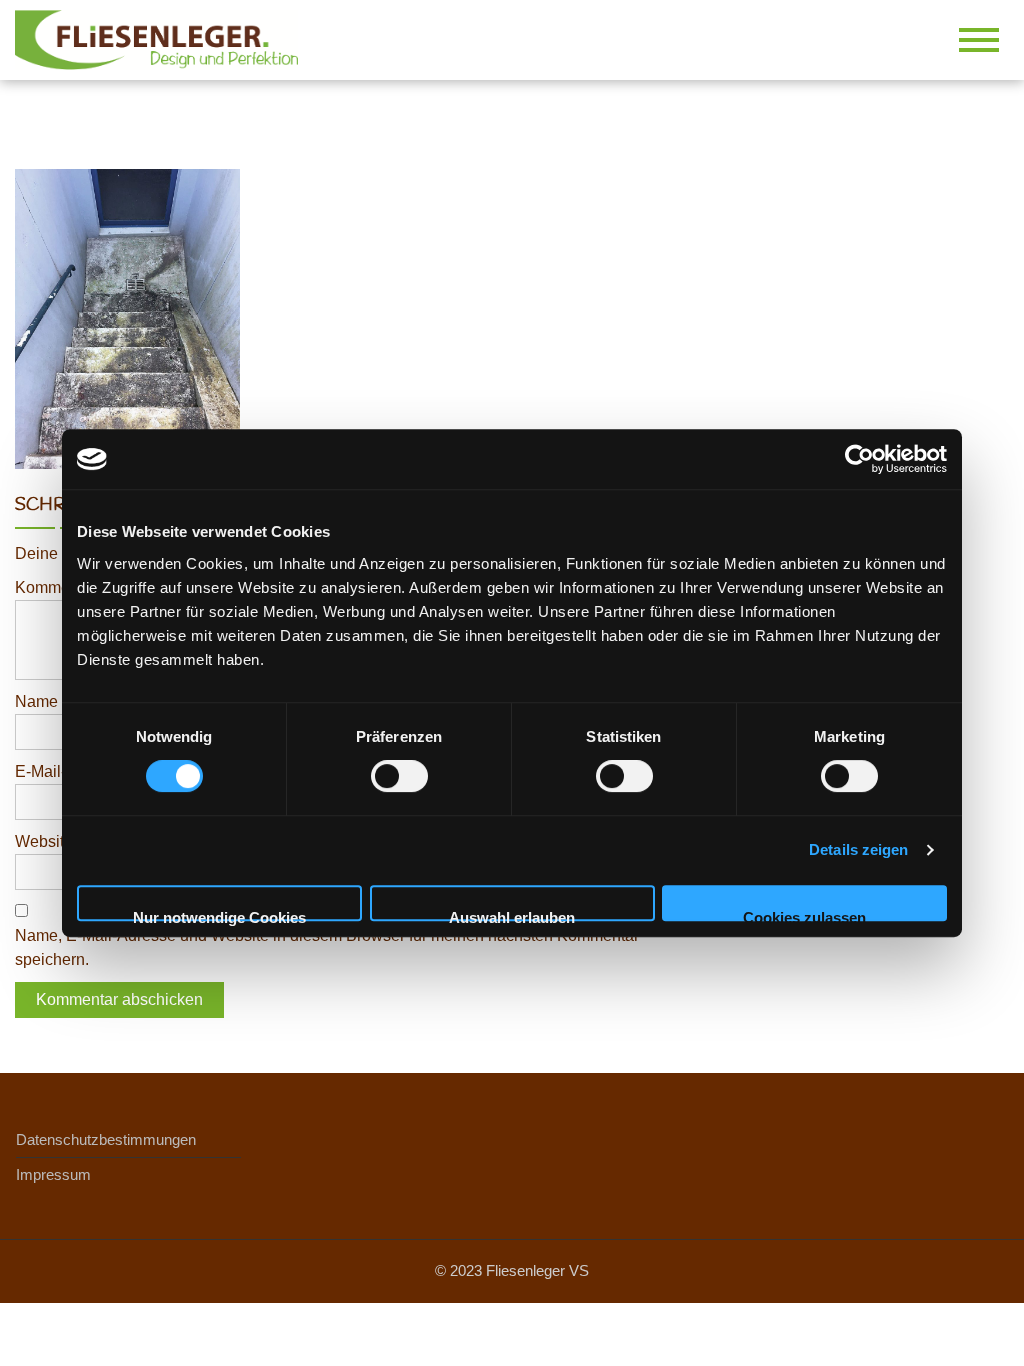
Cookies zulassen (804, 915)
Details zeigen (858, 849)
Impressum (53, 1174)
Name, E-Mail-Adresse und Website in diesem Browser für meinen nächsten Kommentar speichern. (327, 947)
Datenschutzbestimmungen (106, 1139)
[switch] (399, 776)
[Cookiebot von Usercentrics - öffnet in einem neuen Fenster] (859, 459)
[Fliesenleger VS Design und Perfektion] (163, 38)
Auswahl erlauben (512, 915)
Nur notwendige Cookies (219, 915)
